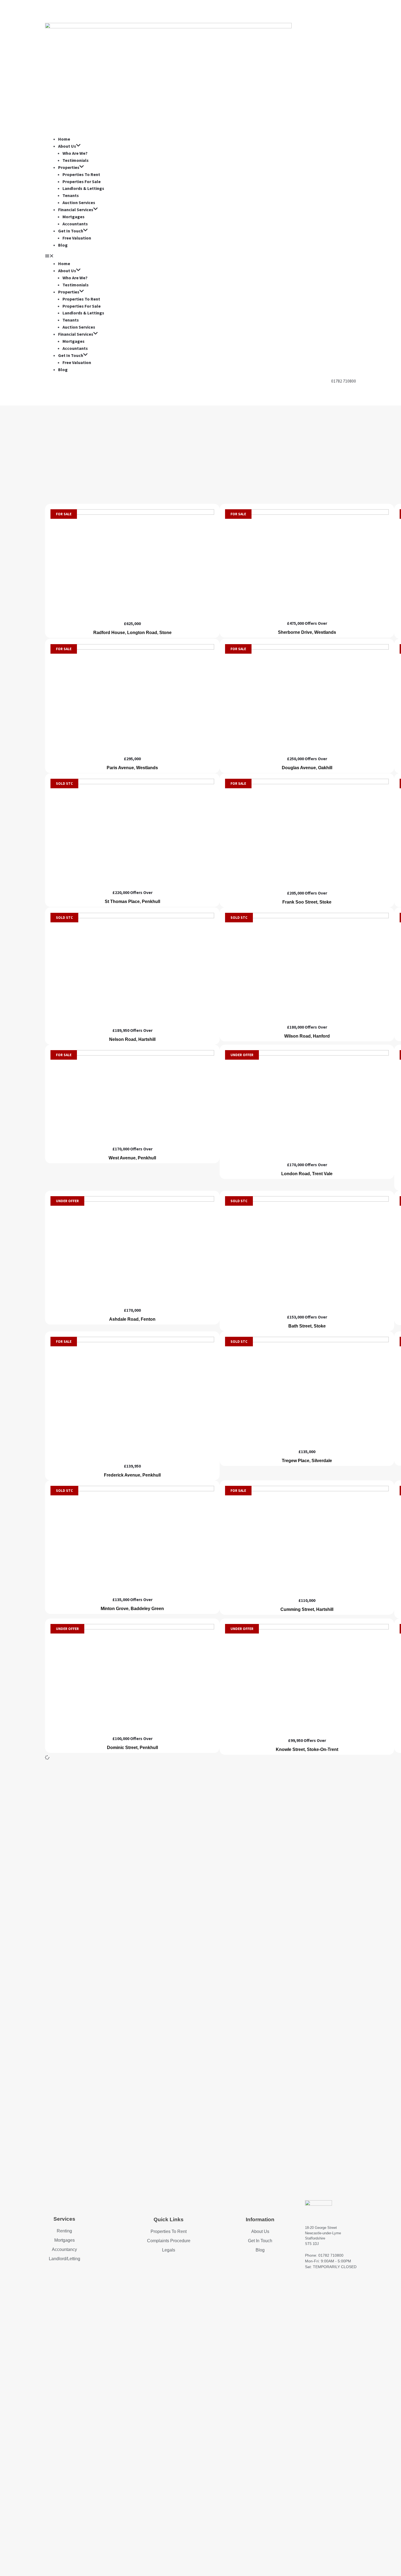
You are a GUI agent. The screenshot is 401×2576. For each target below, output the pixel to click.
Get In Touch (71, 231)
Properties (69, 167)
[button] (200, 257)
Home (64, 139)
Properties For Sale (82, 181)
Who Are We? (75, 153)
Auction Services (79, 202)
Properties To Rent (81, 174)
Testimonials (76, 160)
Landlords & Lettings (83, 188)
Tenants (71, 195)
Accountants (75, 224)
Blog (63, 245)
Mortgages (74, 217)
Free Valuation (77, 238)
